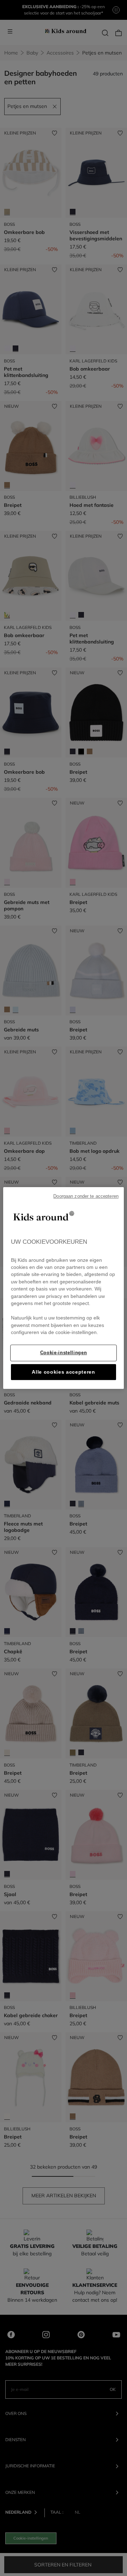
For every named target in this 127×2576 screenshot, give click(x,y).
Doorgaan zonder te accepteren (86, 1196)
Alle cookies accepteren (64, 1372)
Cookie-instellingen (64, 1353)
